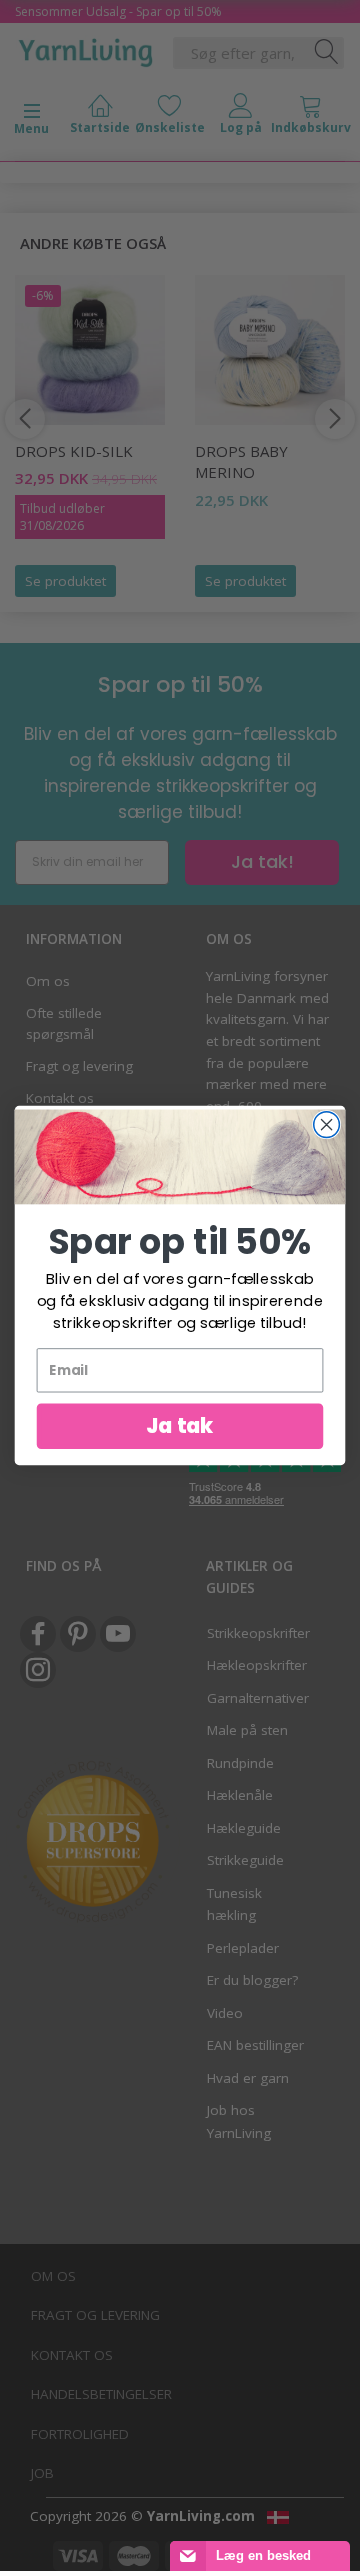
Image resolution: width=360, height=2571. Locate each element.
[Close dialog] (327, 1125)
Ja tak (180, 1425)
